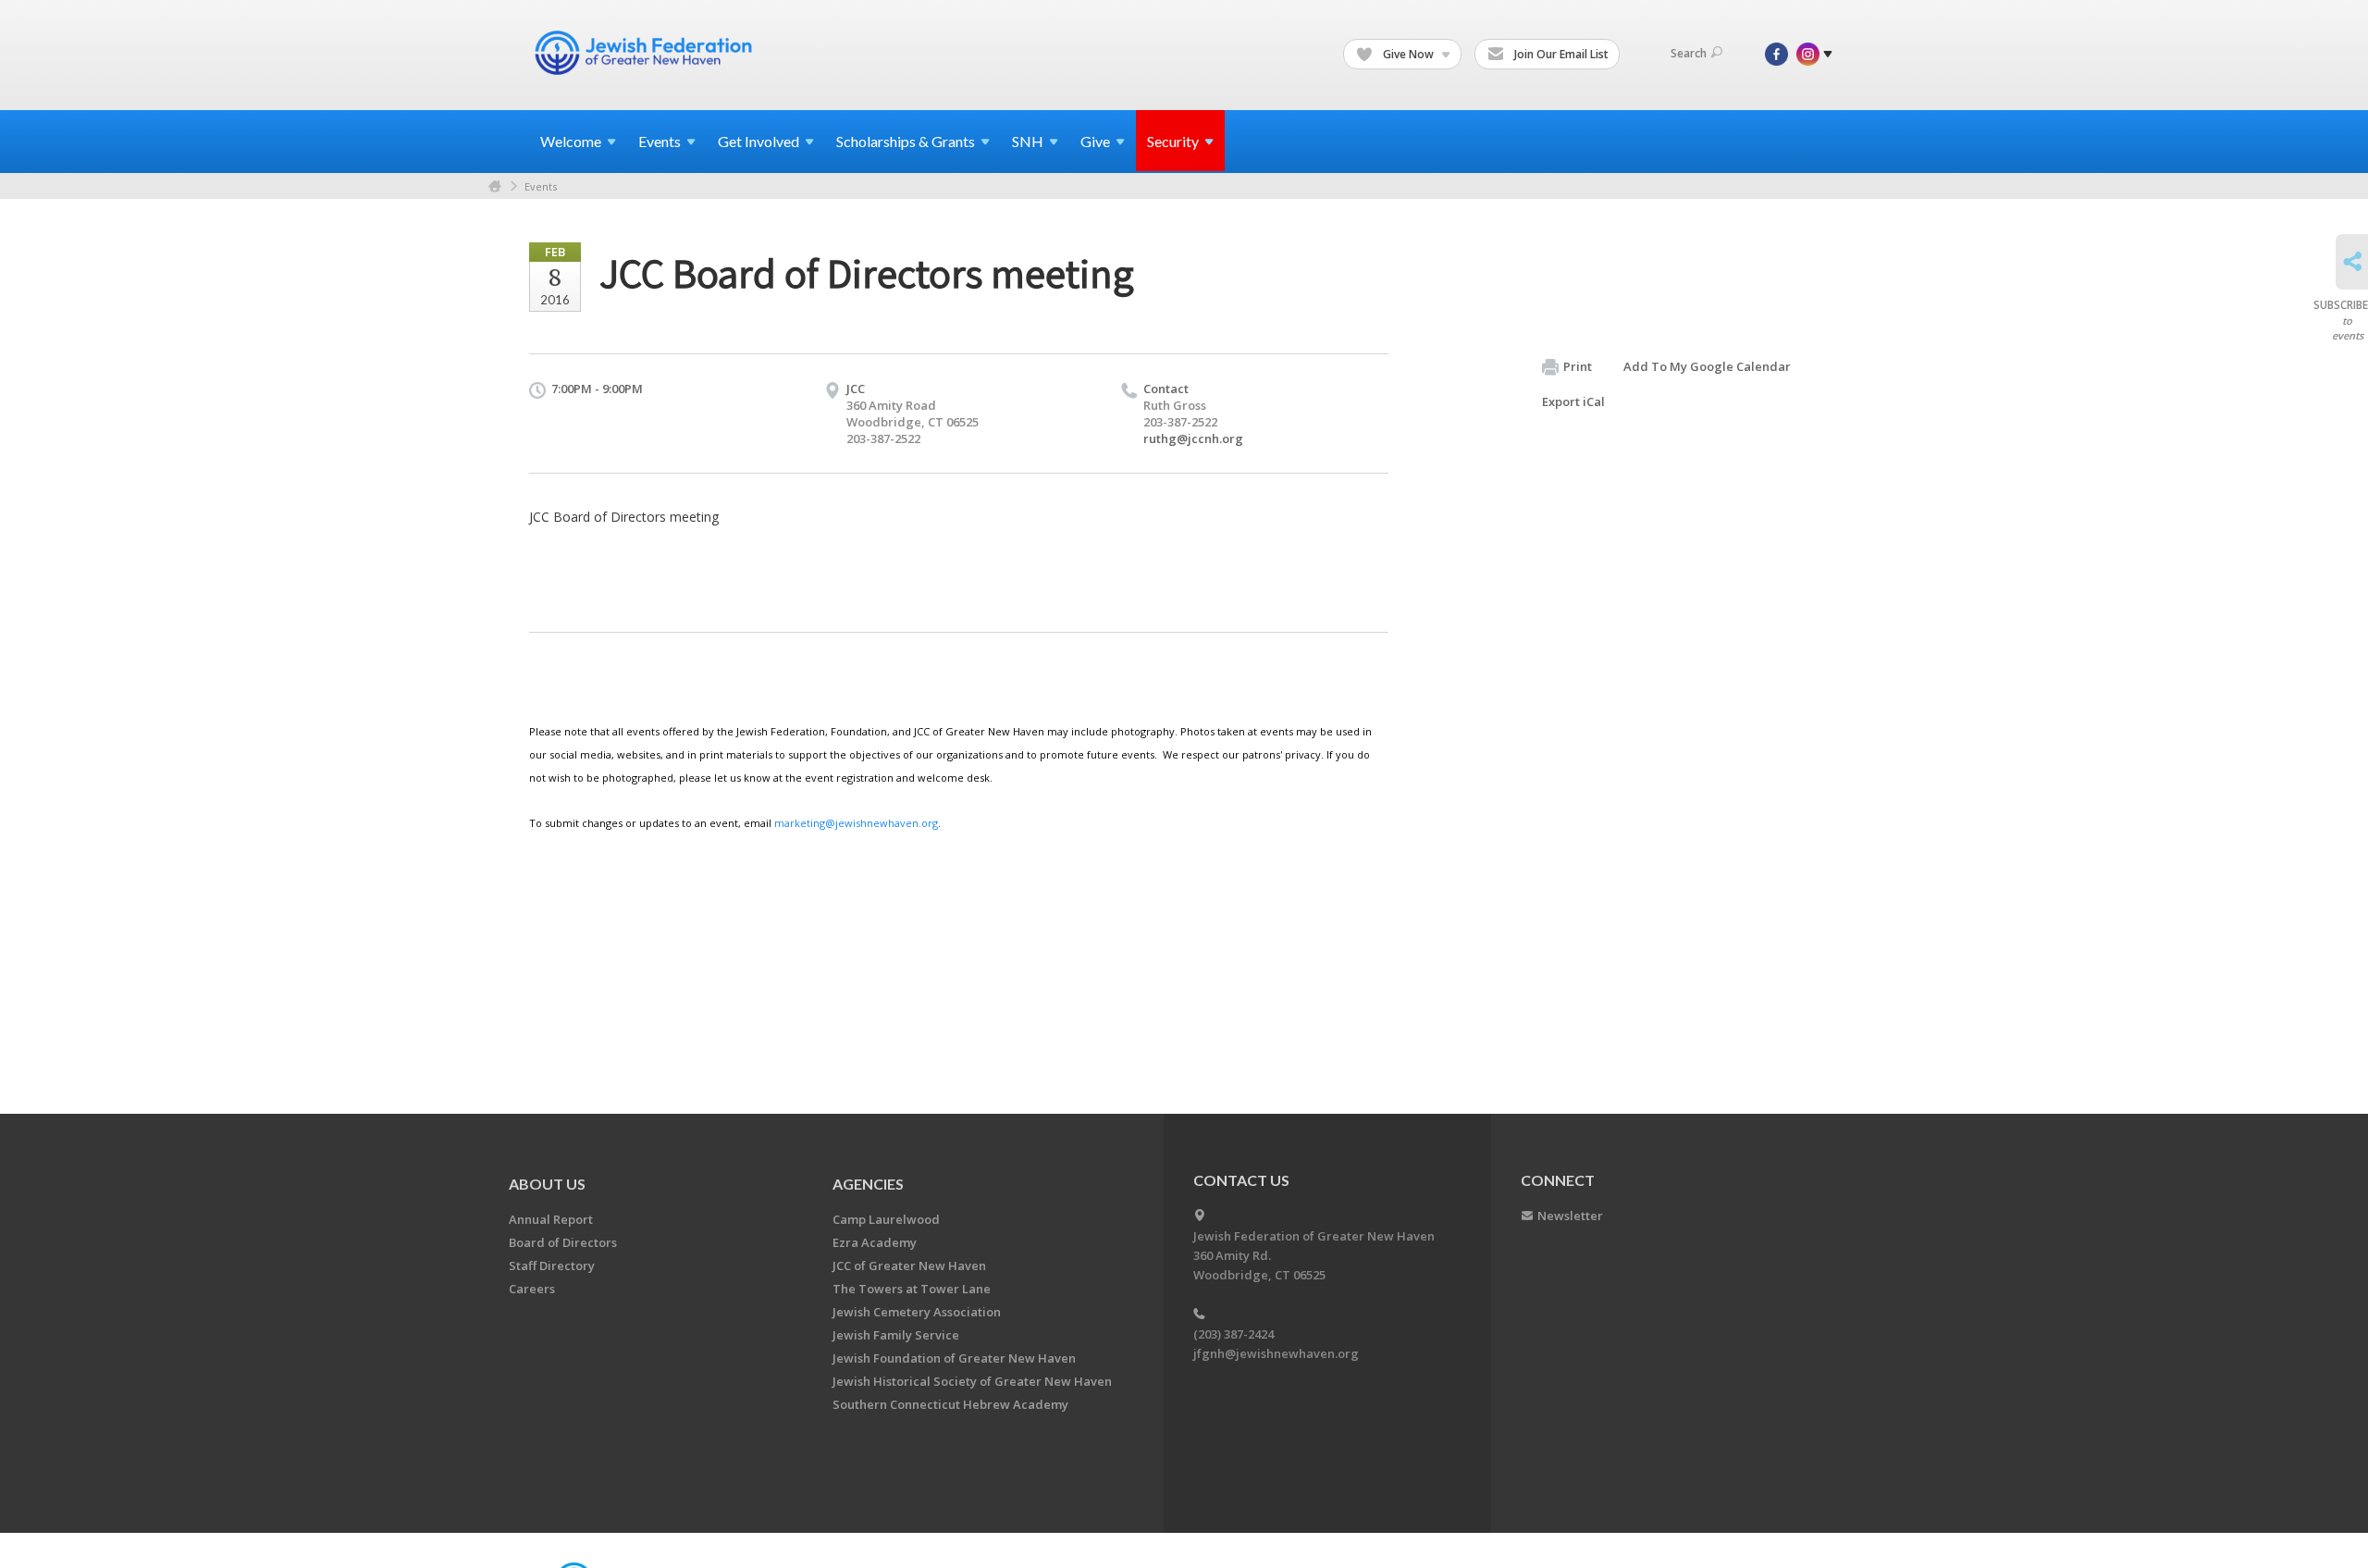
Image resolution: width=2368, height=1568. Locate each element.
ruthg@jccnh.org (1193, 438)
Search (1689, 53)
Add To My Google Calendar (1707, 366)
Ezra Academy (875, 1242)
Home (495, 186)
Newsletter (1570, 1216)
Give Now (1408, 54)
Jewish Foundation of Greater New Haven (954, 1358)
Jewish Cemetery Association (917, 1312)
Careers (532, 1289)
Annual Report (551, 1219)
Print (1578, 366)
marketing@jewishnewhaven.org (856, 823)
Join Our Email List (1560, 54)
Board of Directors (563, 1242)
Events (541, 186)
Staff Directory (552, 1266)
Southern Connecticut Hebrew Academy (950, 1404)
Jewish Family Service (896, 1335)
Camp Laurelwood (886, 1219)
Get (758, 141)
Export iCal (1573, 401)
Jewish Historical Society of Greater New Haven (972, 1381)
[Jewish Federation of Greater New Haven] (646, 53)
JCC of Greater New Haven (909, 1266)
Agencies (868, 1184)
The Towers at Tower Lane (912, 1289)
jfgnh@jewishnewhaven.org (1276, 1353)
